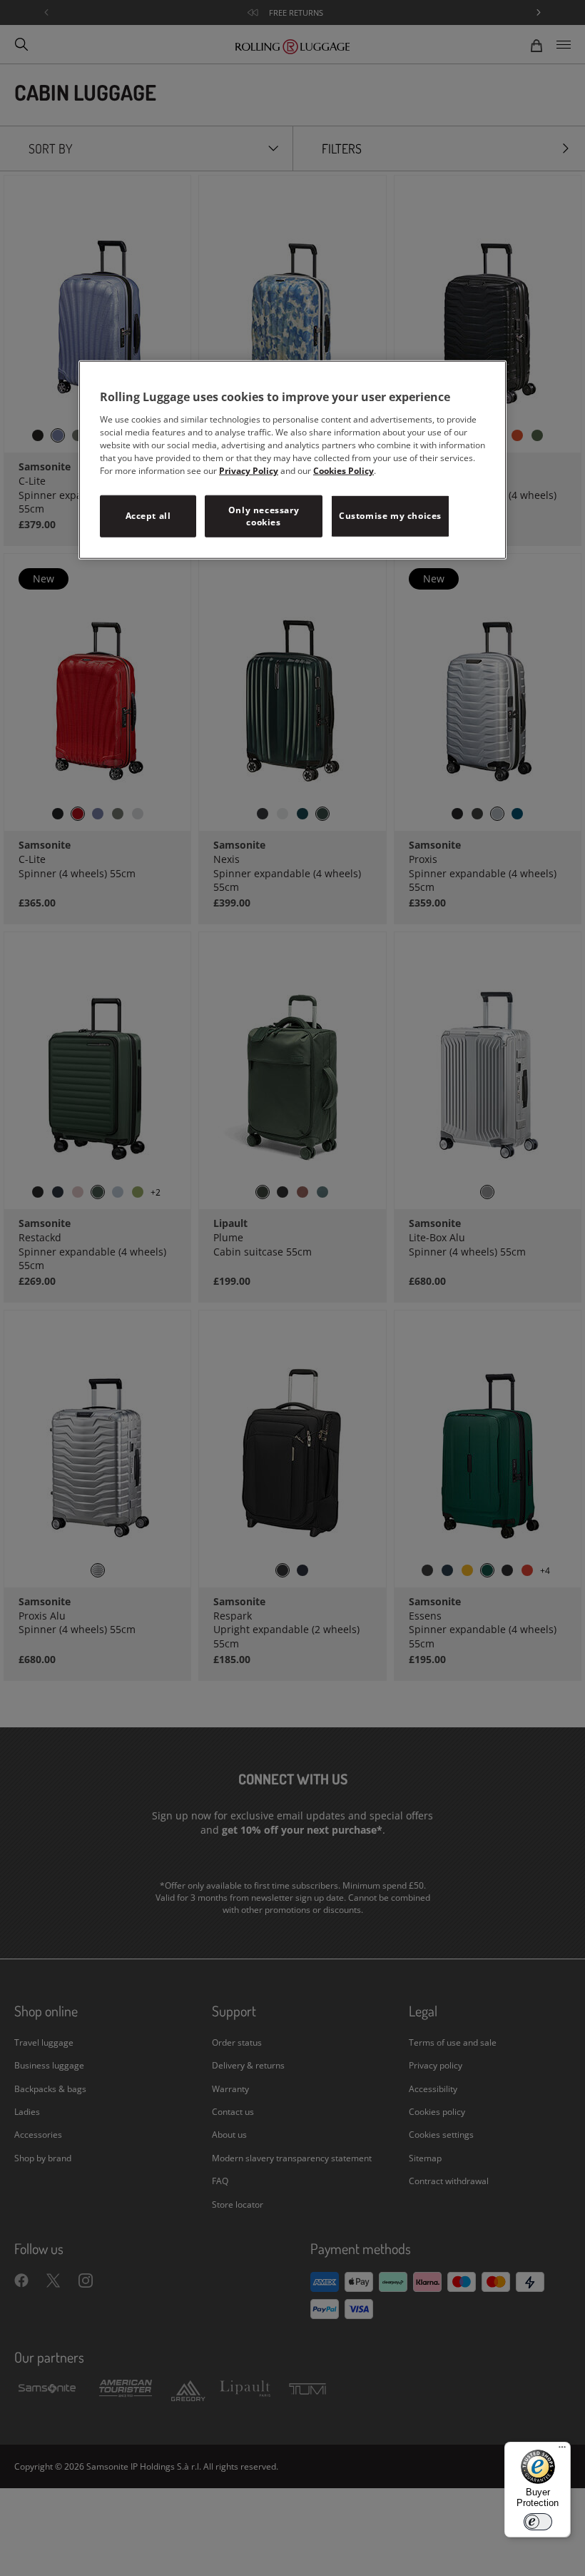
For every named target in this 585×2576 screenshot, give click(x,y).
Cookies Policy (344, 470)
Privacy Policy (249, 470)
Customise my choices (390, 516)
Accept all (148, 516)
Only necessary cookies (264, 515)
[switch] (538, 2522)
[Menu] (562, 2450)
